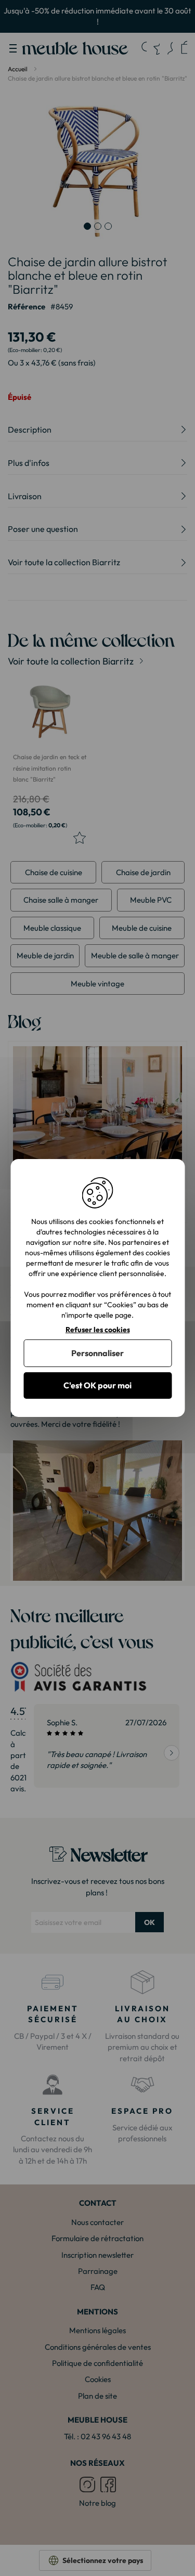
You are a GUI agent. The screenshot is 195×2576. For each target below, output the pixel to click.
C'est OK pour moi (97, 1385)
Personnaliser (97, 1353)
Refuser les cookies (98, 1330)
